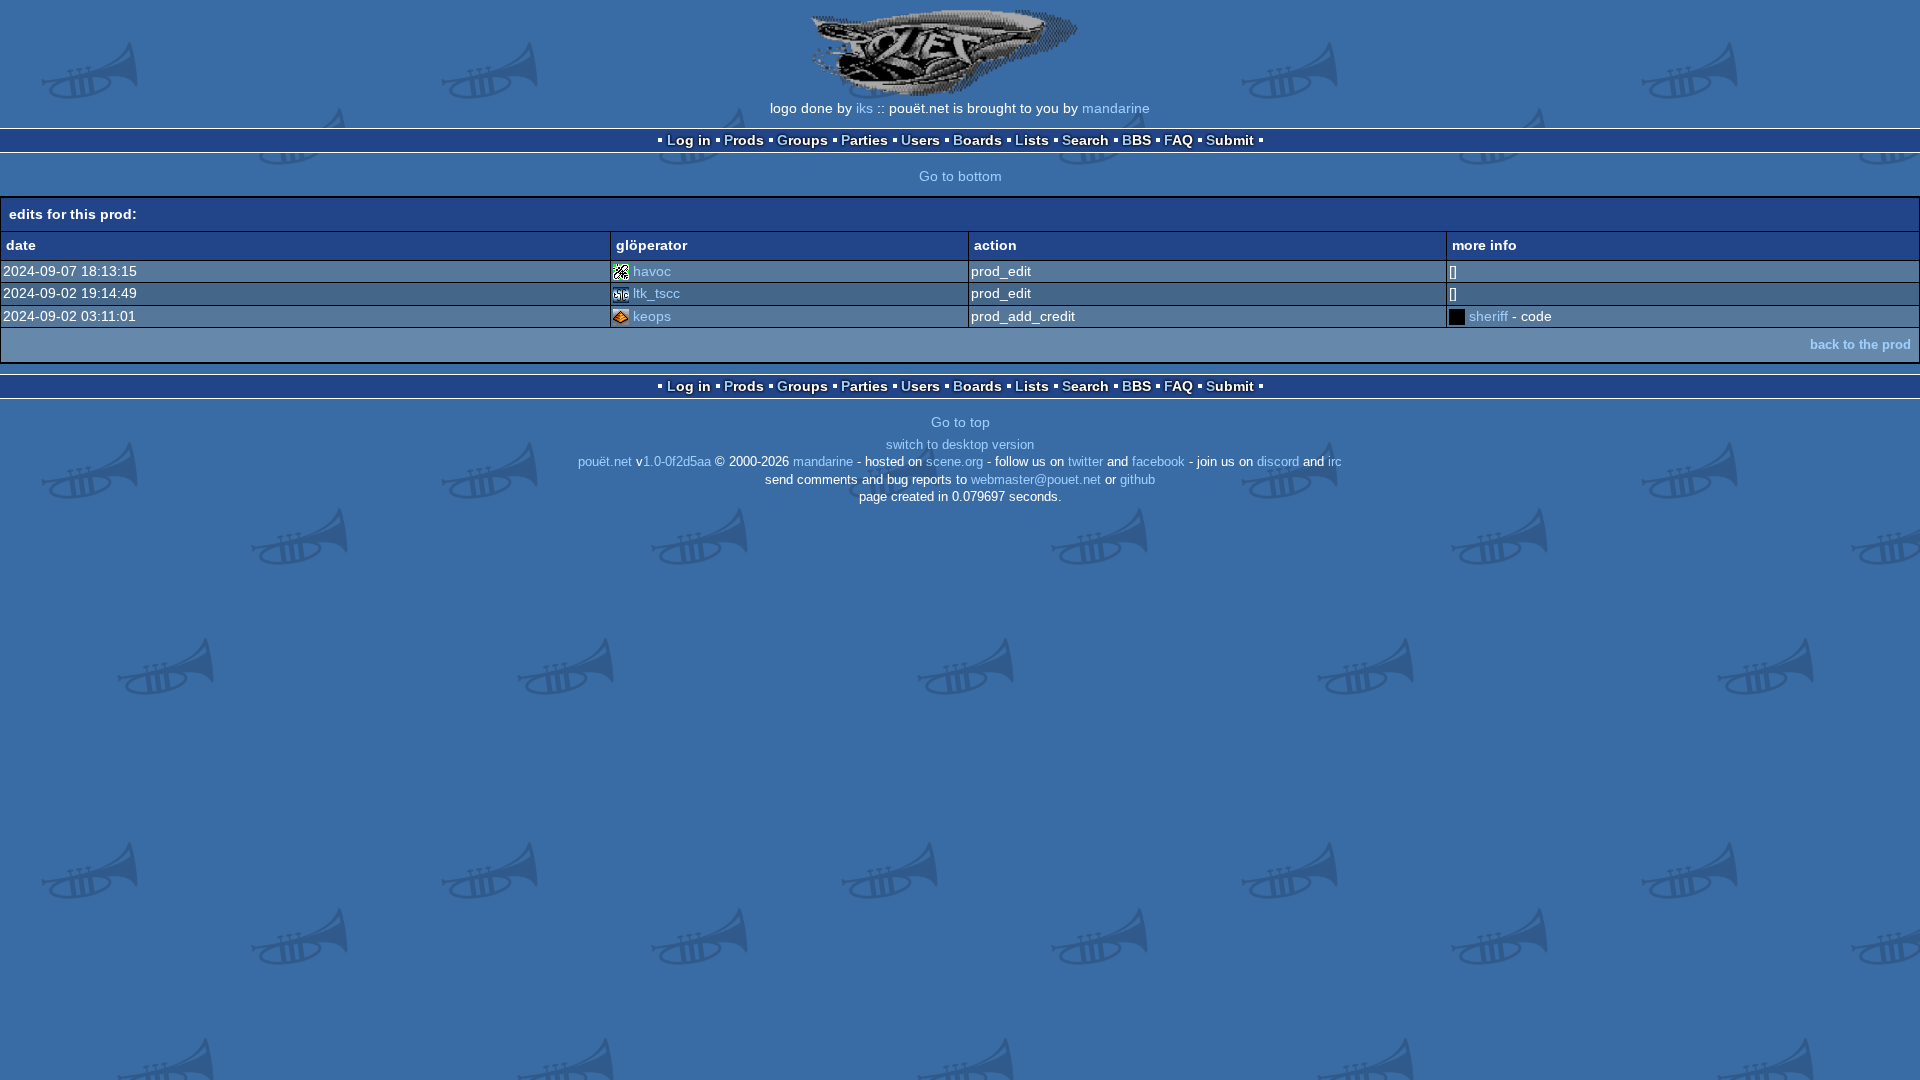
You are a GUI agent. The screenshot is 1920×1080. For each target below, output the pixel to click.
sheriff (1488, 316)
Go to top (960, 422)
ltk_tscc (656, 293)
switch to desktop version (960, 445)
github (1137, 480)
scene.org (954, 462)
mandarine (1116, 108)
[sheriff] (1457, 316)
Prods (744, 140)
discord (1278, 462)
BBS (1136, 140)
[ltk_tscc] (621, 293)
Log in (689, 140)
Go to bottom (960, 176)
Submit (1230, 140)
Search (1085, 140)
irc (1335, 462)
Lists (1032, 140)
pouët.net (605, 462)
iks (864, 108)
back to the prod (1860, 344)
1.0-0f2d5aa (677, 462)
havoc (652, 271)
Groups (802, 140)
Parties (864, 140)
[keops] (621, 316)
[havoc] (621, 271)
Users (920, 140)
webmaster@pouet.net (1036, 480)
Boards (977, 140)
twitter (1085, 462)
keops (652, 316)
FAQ (1178, 140)
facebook (1158, 462)
